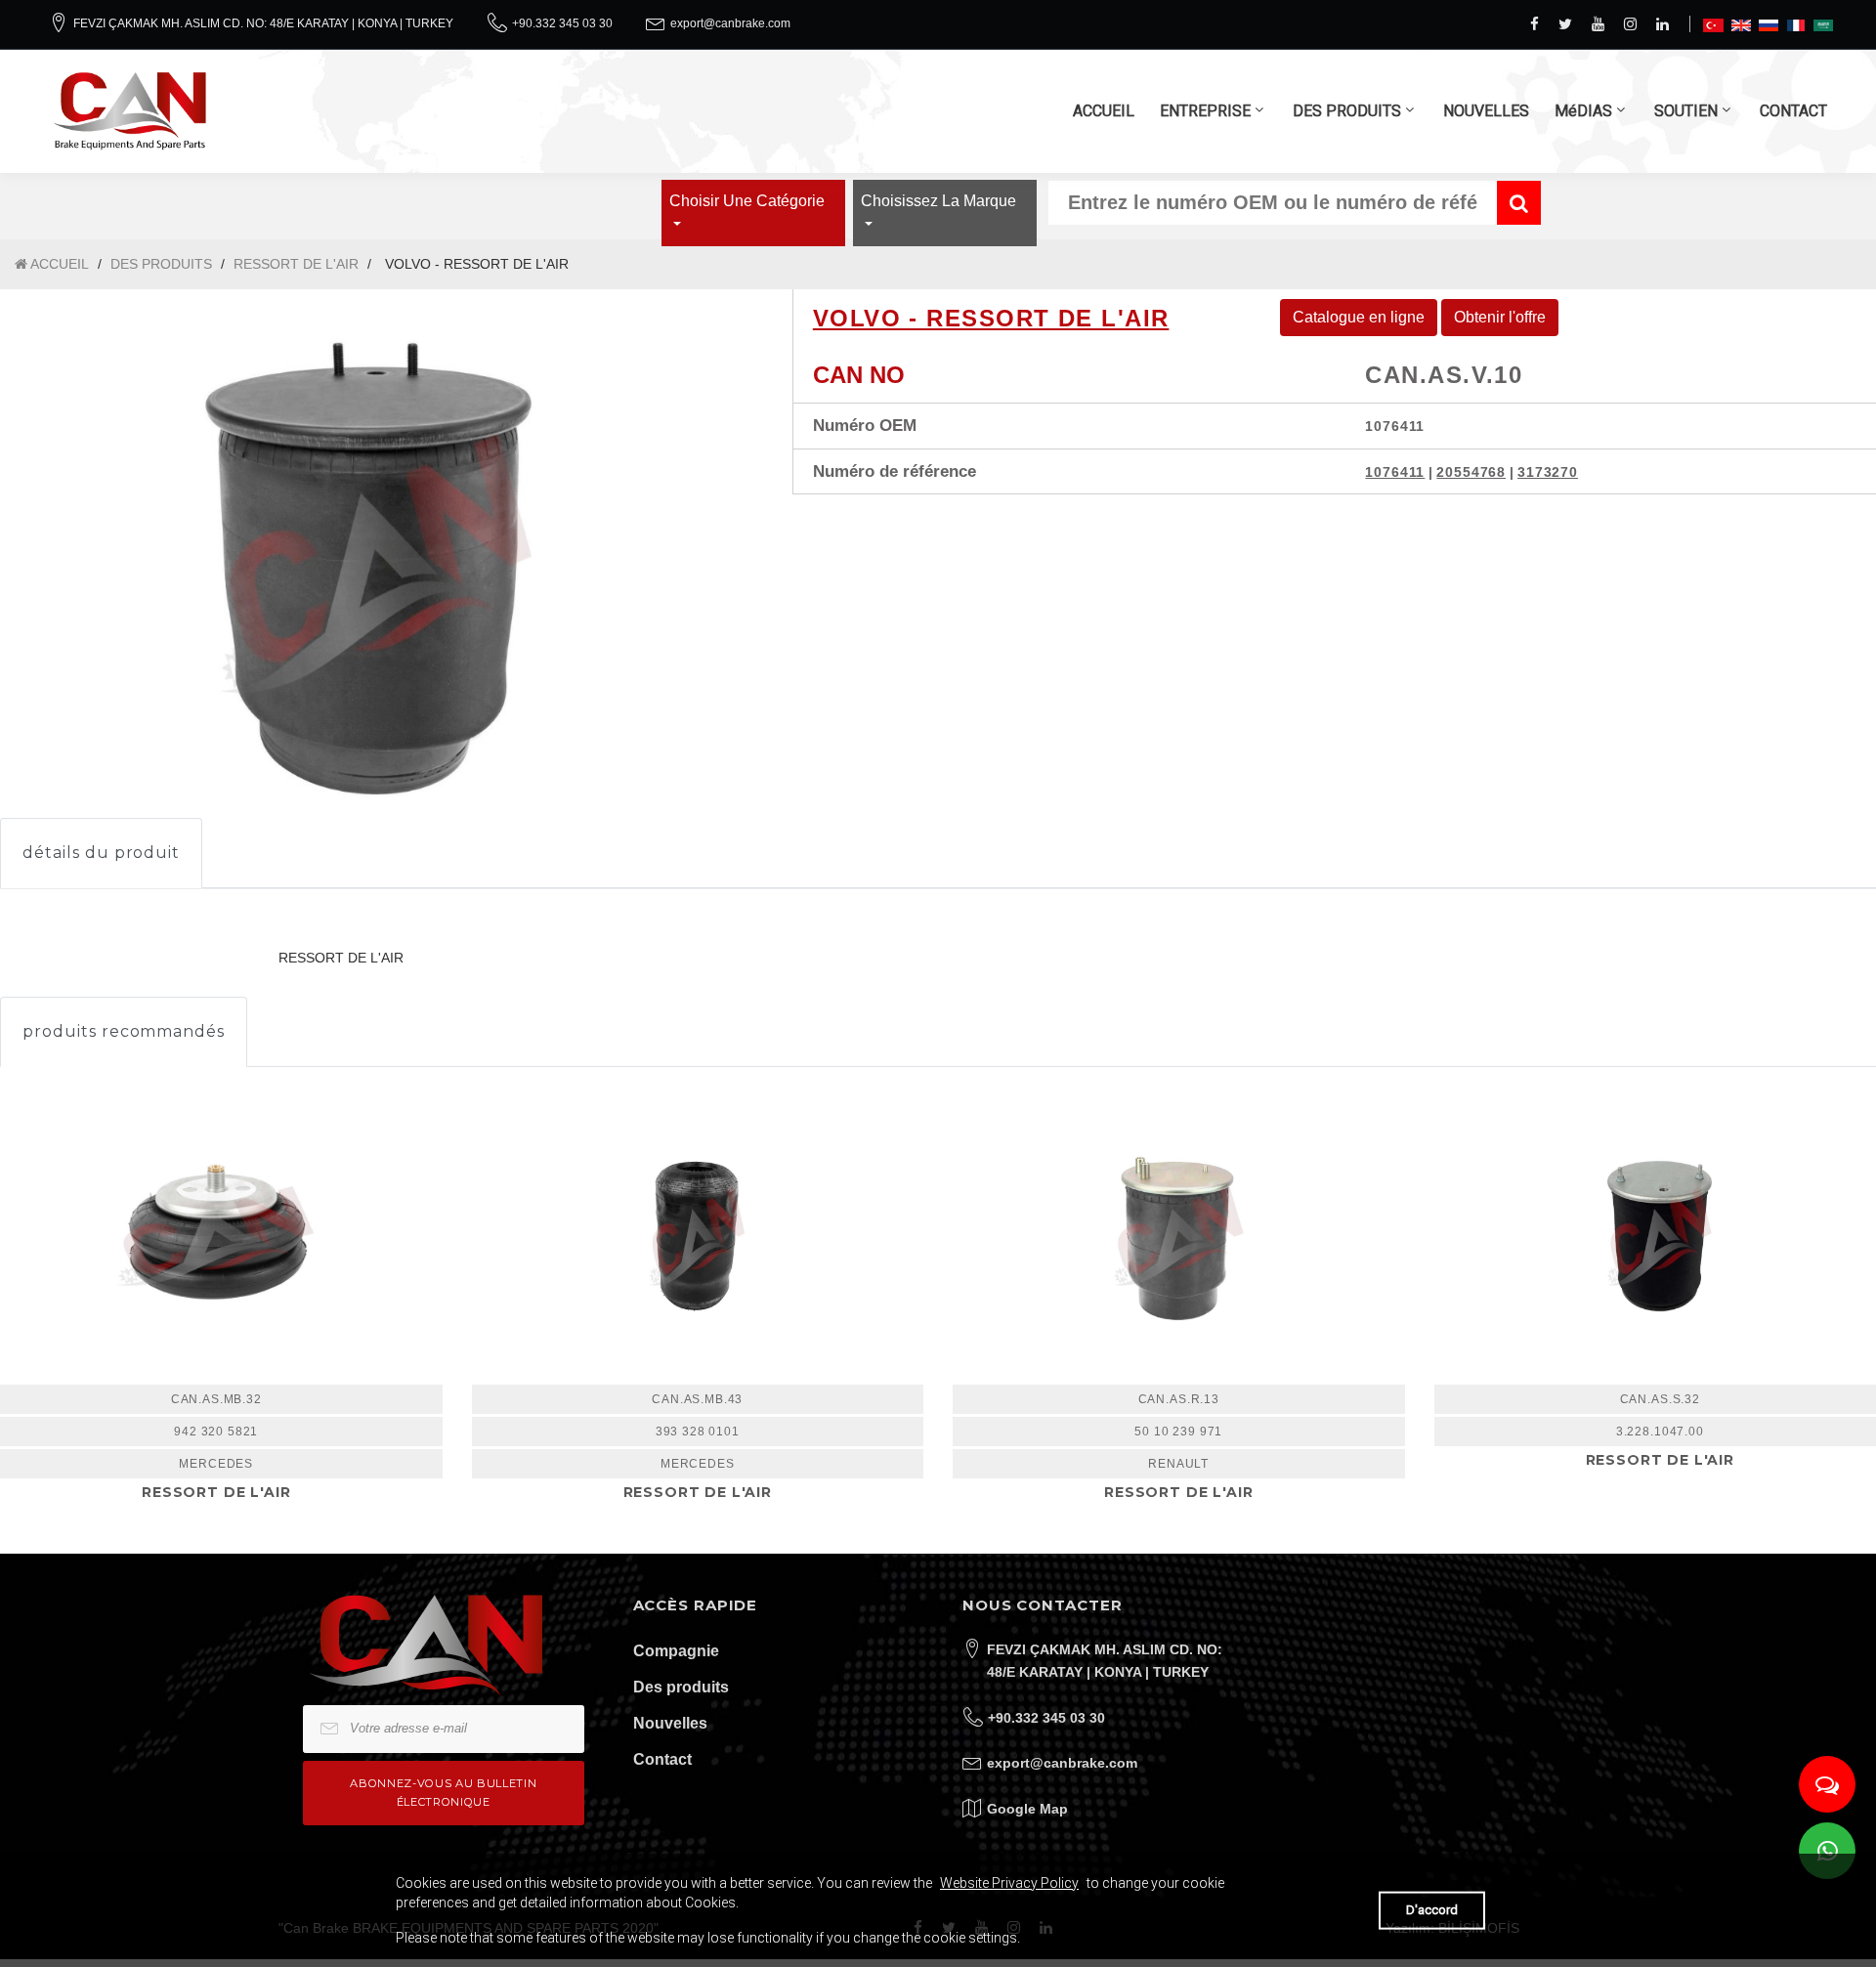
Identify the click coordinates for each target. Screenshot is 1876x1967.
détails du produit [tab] (101, 853)
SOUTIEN (1686, 111)
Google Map (1027, 1809)
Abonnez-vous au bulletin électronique (443, 1793)
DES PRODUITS (1347, 111)
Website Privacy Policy (1009, 1883)
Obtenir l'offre (1500, 317)
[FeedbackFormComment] (1827, 1784)
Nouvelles (670, 1723)
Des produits (681, 1687)
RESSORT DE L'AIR (296, 264)
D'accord (1432, 1910)
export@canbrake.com (730, 23)
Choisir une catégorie (747, 201)
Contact (662, 1759)
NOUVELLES (1486, 111)
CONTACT (1793, 111)
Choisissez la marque (938, 201)
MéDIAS (1583, 111)
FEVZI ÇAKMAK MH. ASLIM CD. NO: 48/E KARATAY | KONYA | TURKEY (263, 23)
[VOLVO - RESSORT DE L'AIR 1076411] (698, 1236)
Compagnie (676, 1651)
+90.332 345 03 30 (562, 23)
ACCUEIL (1104, 111)
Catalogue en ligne (1359, 317)
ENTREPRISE (1205, 111)
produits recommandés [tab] (124, 1031)
